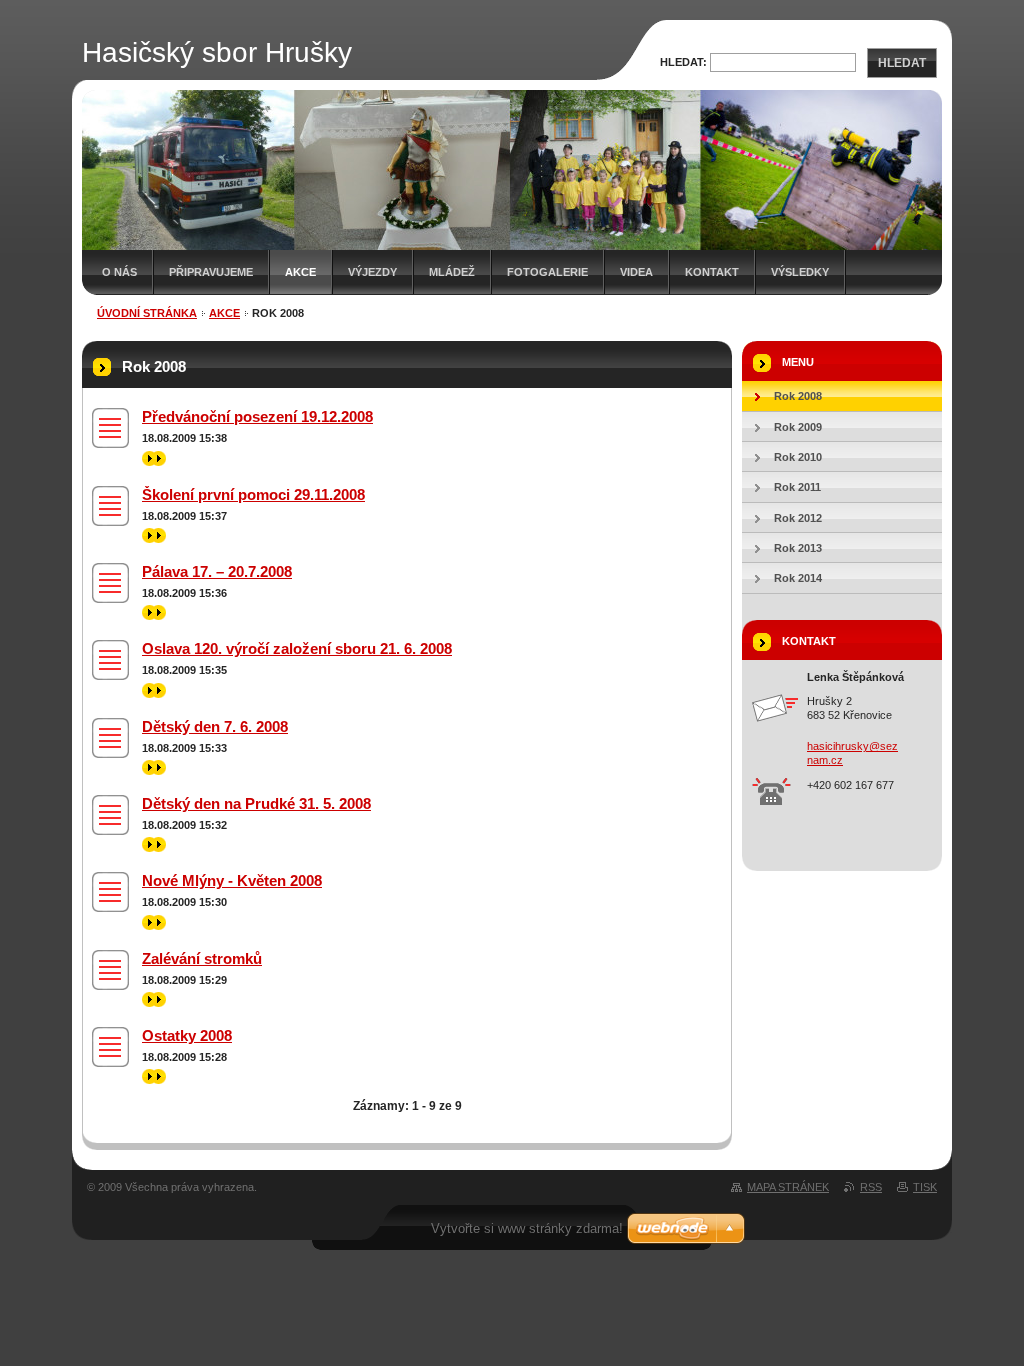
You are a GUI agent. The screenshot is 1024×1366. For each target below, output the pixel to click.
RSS (871, 1187)
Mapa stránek (788, 1187)
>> (149, 458)
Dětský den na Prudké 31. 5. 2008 (256, 803)
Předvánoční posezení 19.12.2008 (257, 416)
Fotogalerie (547, 272)
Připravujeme (211, 272)
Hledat (902, 63)
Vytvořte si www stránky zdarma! (527, 1228)
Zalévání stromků (202, 958)
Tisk (925, 1187)
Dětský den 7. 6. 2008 (215, 726)
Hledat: (683, 62)
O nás (119, 272)
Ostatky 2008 (187, 1035)
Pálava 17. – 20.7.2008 (217, 571)
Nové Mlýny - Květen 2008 (232, 880)
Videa (636, 272)
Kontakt (712, 272)
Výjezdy (372, 272)
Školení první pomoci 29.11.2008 (253, 494)
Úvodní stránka (147, 313)
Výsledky (800, 272)
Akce (300, 272)
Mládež (452, 272)
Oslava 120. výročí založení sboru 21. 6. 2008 (297, 648)
